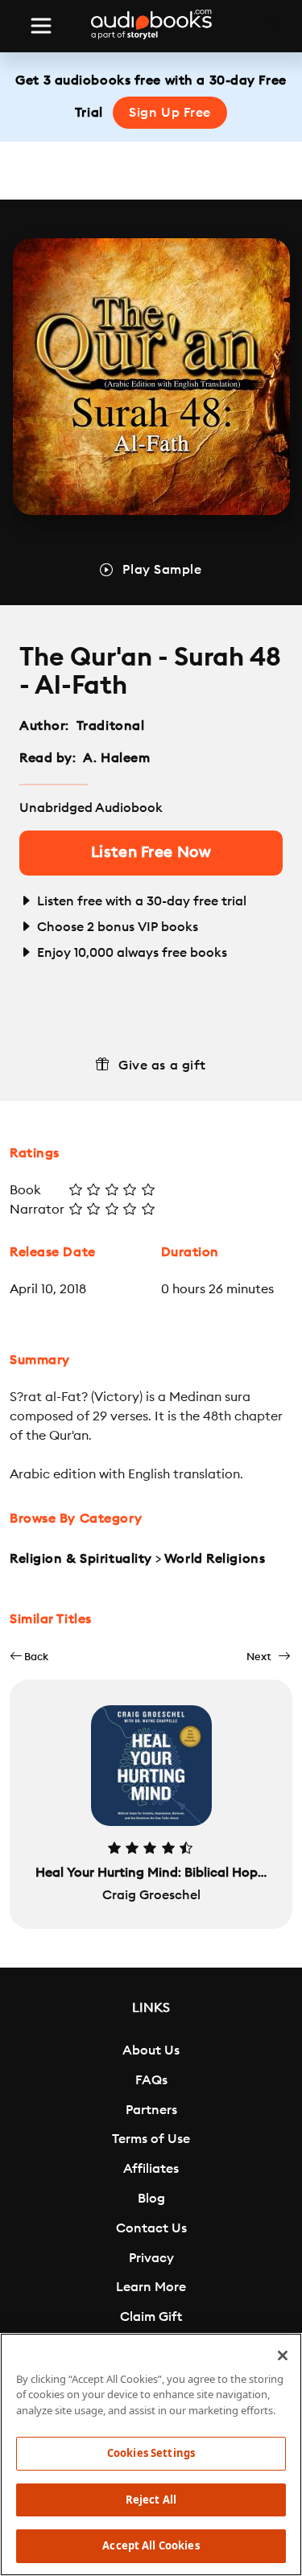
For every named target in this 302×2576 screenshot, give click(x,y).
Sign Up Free (170, 113)
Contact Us (151, 2228)
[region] (151, 2454)
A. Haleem (116, 758)
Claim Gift (151, 2317)
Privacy (151, 2258)
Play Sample (162, 570)
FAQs (151, 2080)
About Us (151, 2050)
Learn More (151, 2287)
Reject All (151, 2500)
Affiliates (151, 2169)
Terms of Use (151, 2139)
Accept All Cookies (151, 2545)
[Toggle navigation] (41, 26)
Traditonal (112, 726)
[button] (29, 1657)
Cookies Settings (151, 2453)
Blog (151, 2199)
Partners (151, 2110)
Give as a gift (162, 1065)
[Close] (283, 2355)
